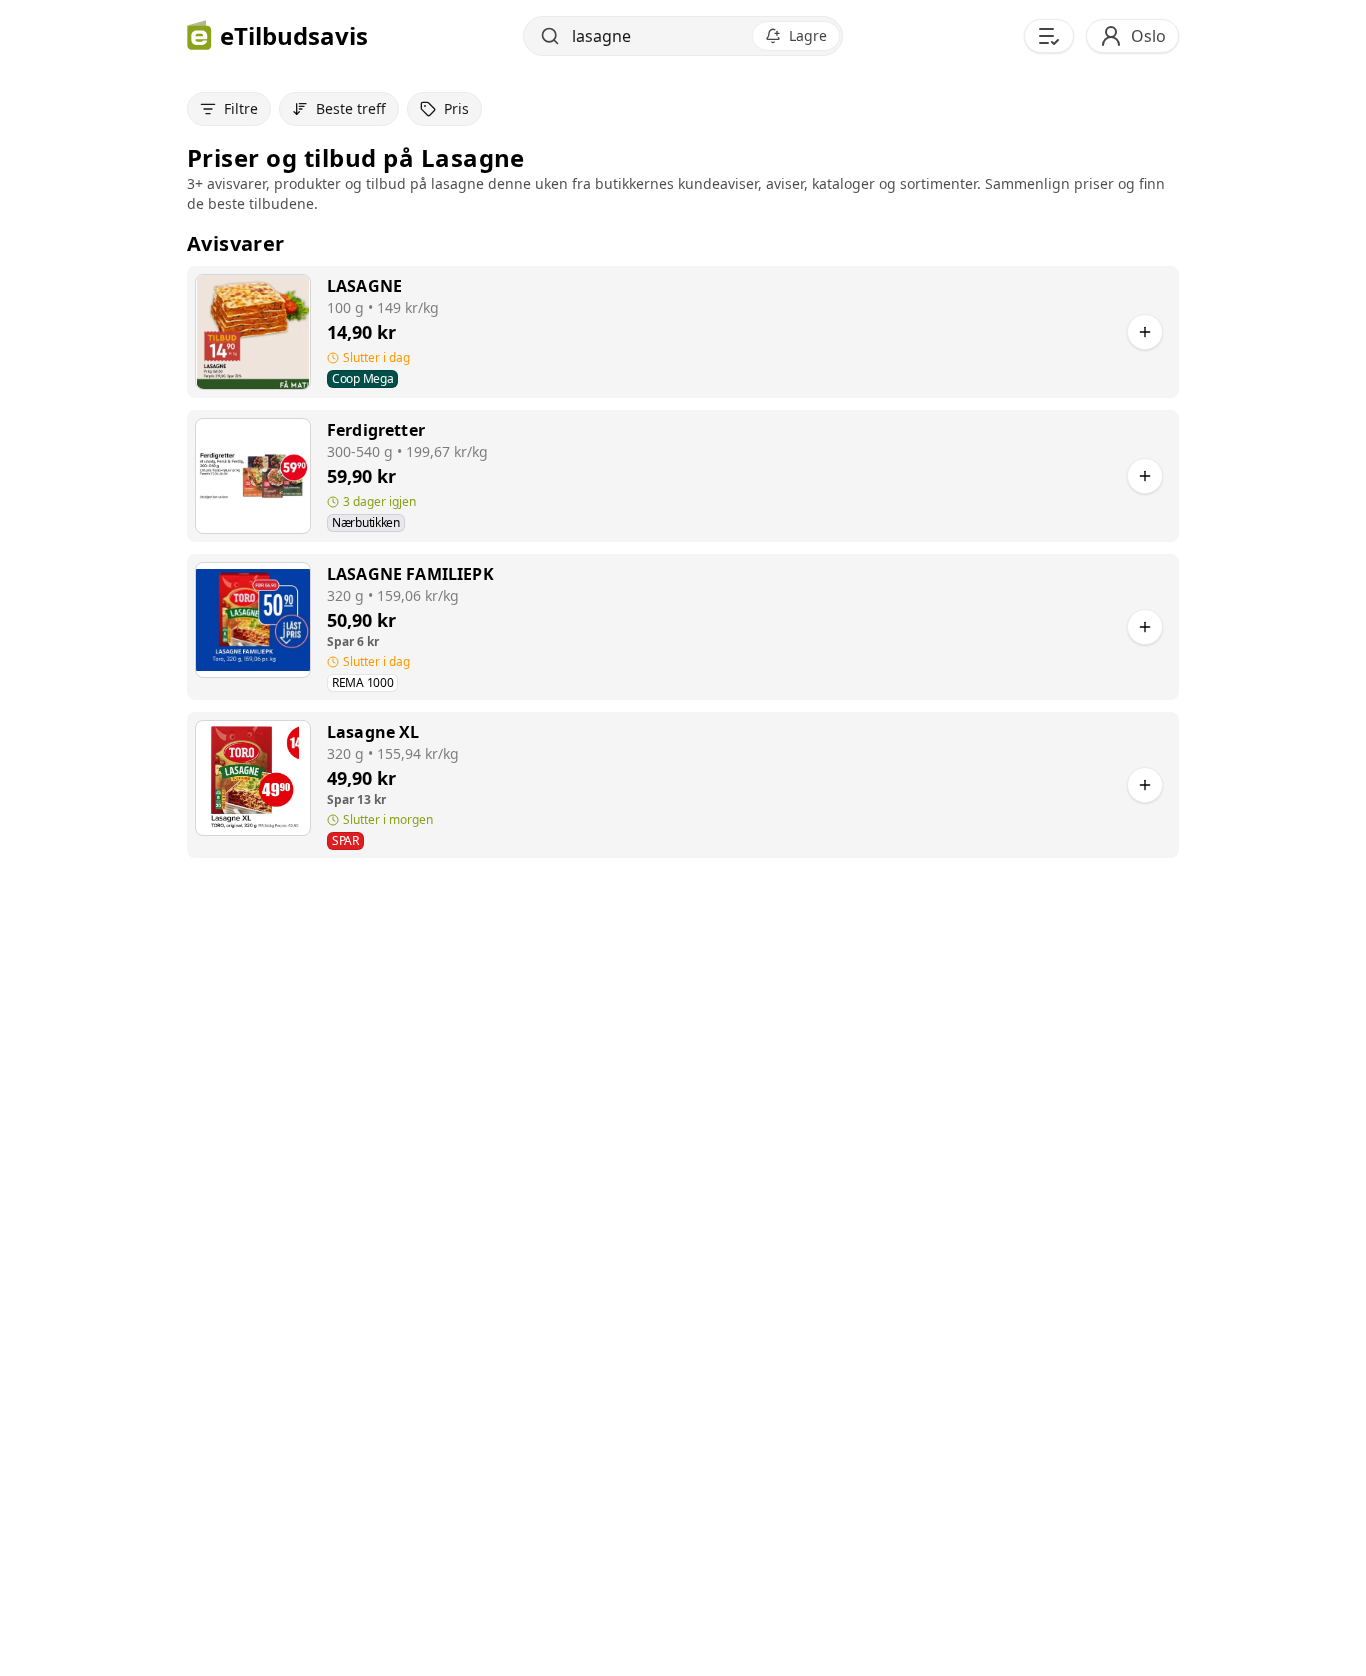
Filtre (241, 108)
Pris (456, 108)
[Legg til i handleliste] (1145, 332)
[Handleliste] (1049, 36)
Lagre (808, 35)
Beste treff (351, 108)
